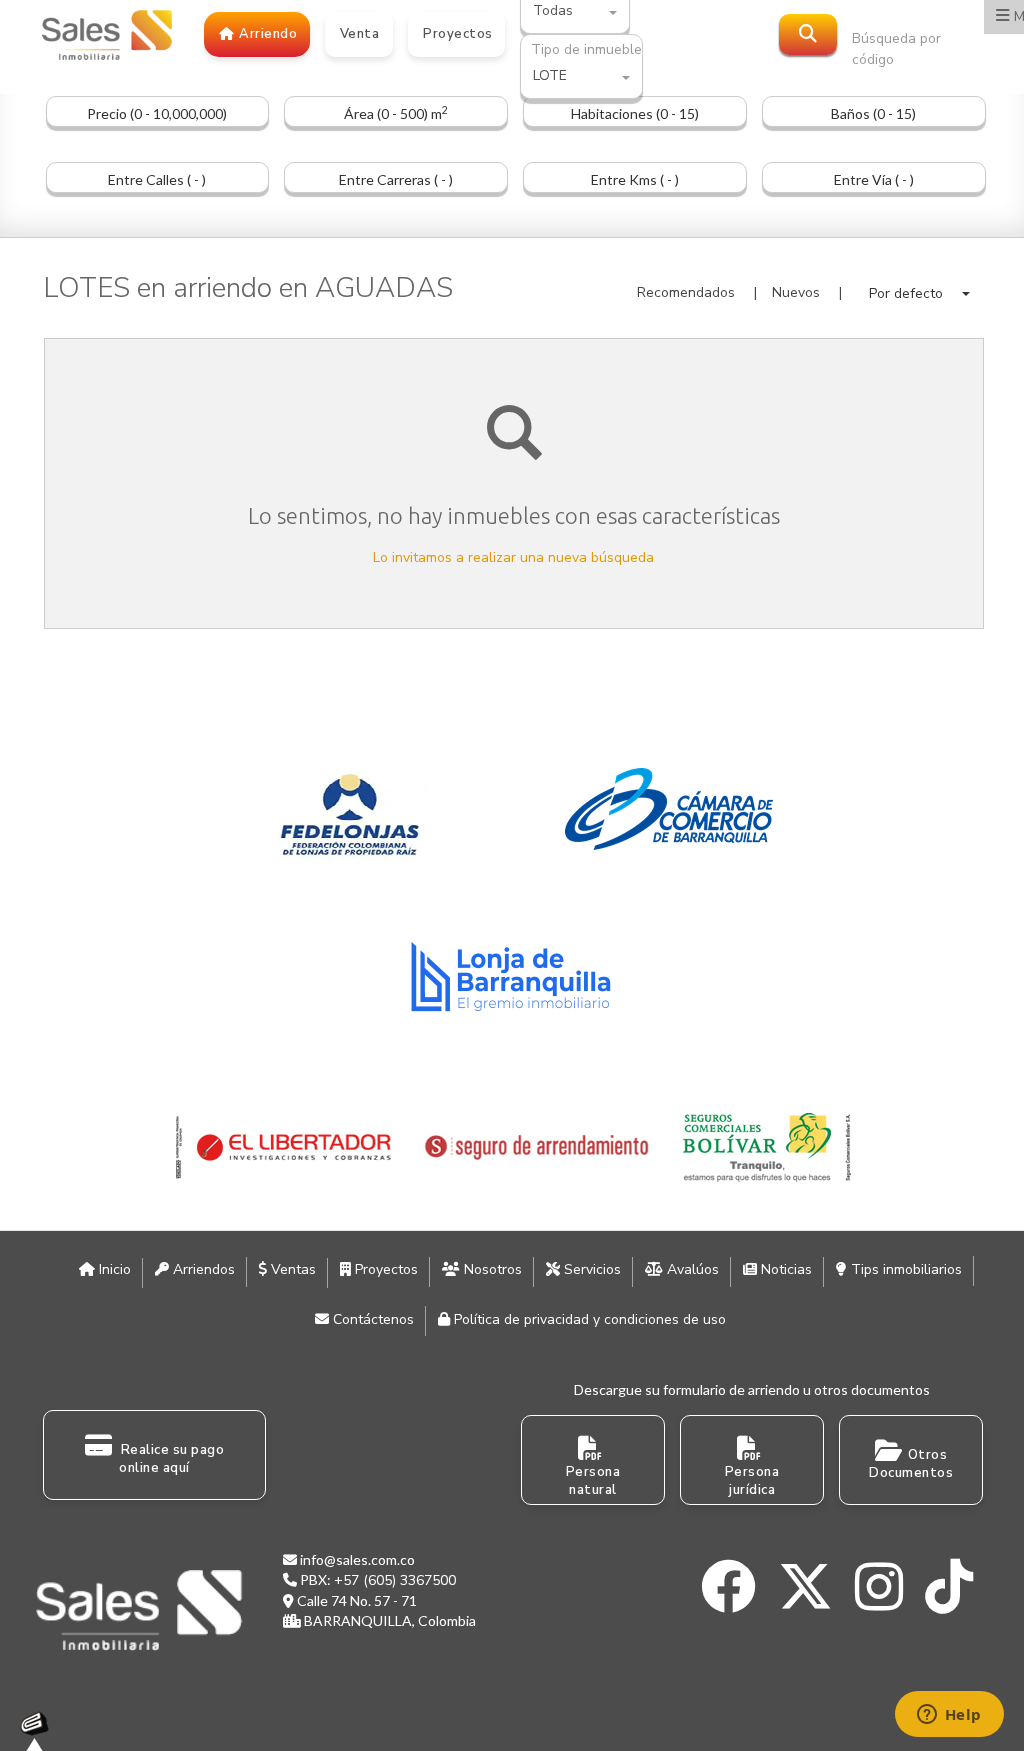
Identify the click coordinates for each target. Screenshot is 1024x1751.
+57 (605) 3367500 (395, 1580)
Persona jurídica (752, 1481)
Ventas (291, 1269)
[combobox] (581, 77)
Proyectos (384, 1269)
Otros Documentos (911, 1464)
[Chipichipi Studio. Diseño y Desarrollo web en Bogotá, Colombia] (40, 1731)
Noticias (784, 1269)
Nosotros (491, 1269)
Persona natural (593, 1481)
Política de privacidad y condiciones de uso (588, 1319)
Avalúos (691, 1269)
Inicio (113, 1269)
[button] (919, 293)
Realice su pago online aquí (170, 1459)
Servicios (590, 1269)
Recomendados (686, 292)
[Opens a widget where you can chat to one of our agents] (949, 1716)
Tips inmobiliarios (904, 1269)
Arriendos (202, 1269)
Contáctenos (371, 1319)
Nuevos (796, 292)
